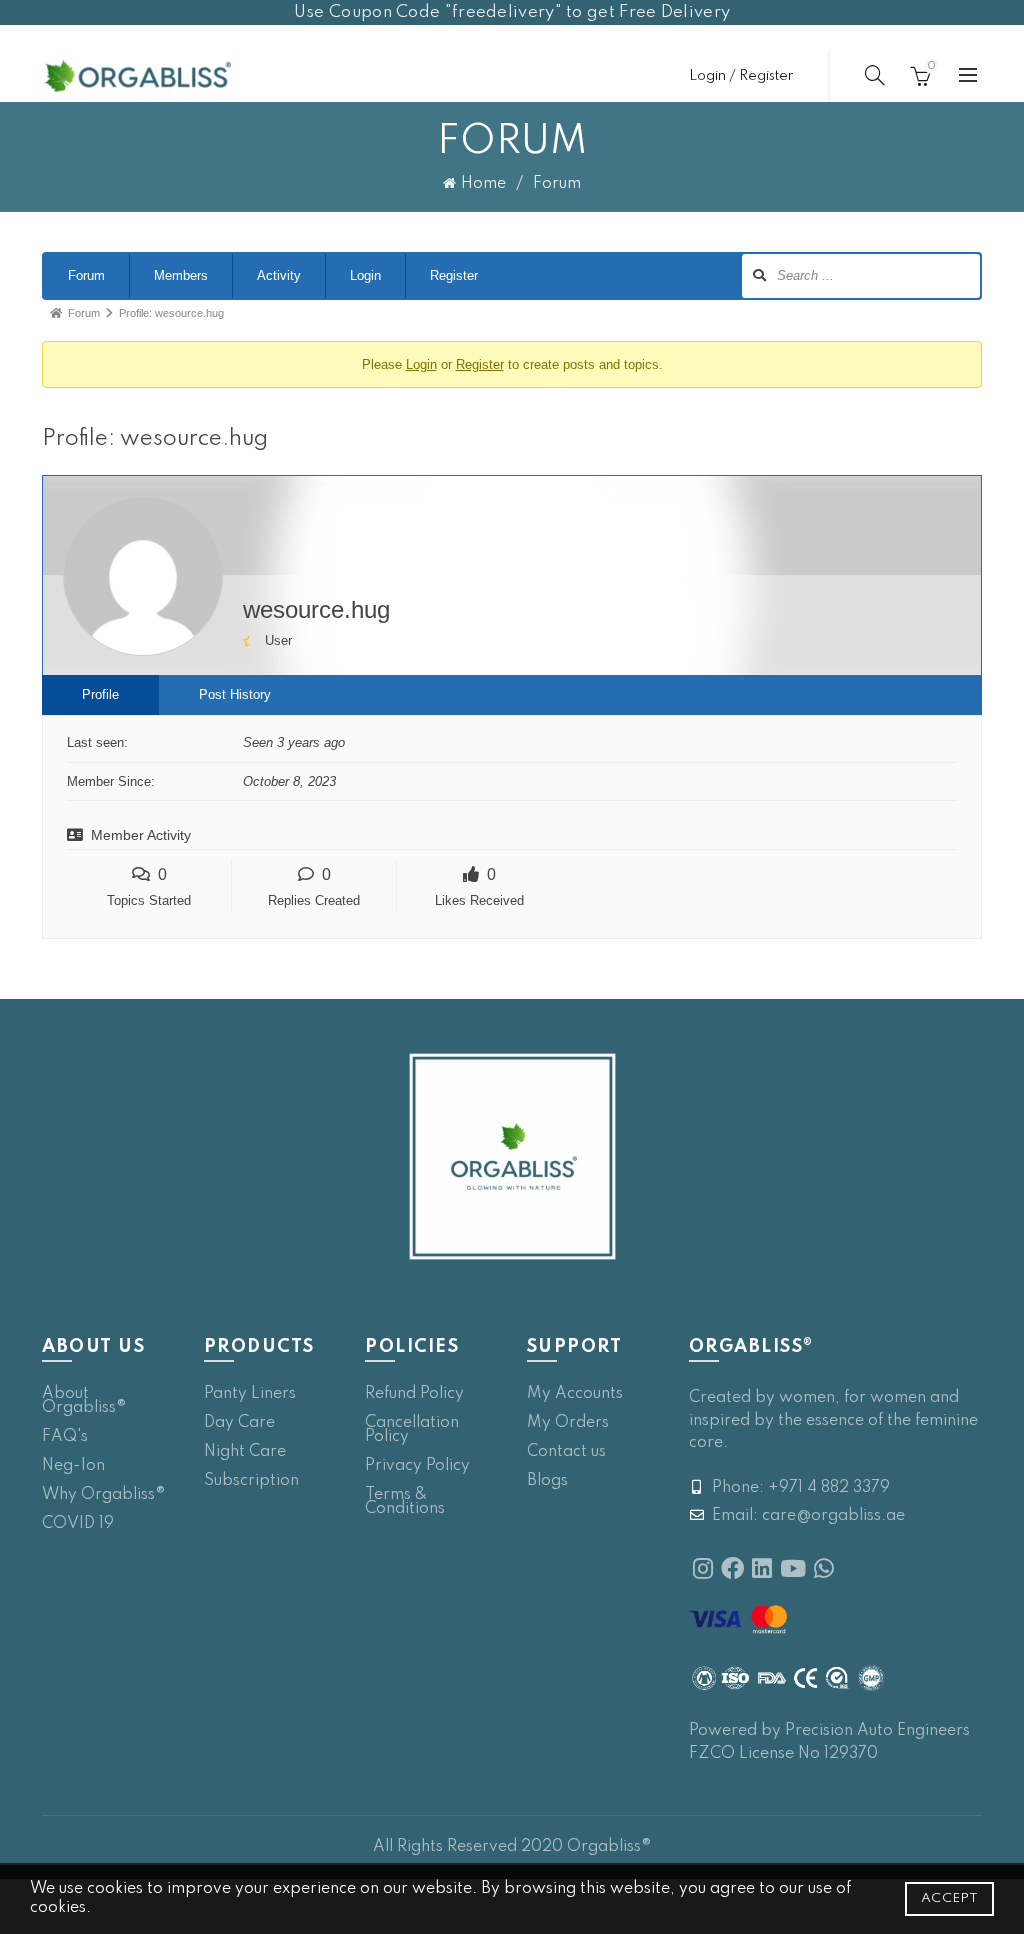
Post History (235, 694)
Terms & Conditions (405, 1502)
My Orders (568, 1423)
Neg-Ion (73, 1466)
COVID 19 (78, 1524)
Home (483, 184)
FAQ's (65, 1437)
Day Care (239, 1423)
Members (181, 275)
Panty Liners (250, 1394)
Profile (100, 694)
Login (365, 275)
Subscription (251, 1481)
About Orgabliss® (84, 1401)
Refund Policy (414, 1394)
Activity (279, 275)
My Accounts (575, 1394)
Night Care (245, 1452)
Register (454, 275)
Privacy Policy (417, 1466)
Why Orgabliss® (104, 1495)
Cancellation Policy (412, 1430)
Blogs (547, 1481)
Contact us (566, 1452)
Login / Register (741, 76)
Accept (949, 1898)
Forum (86, 275)
